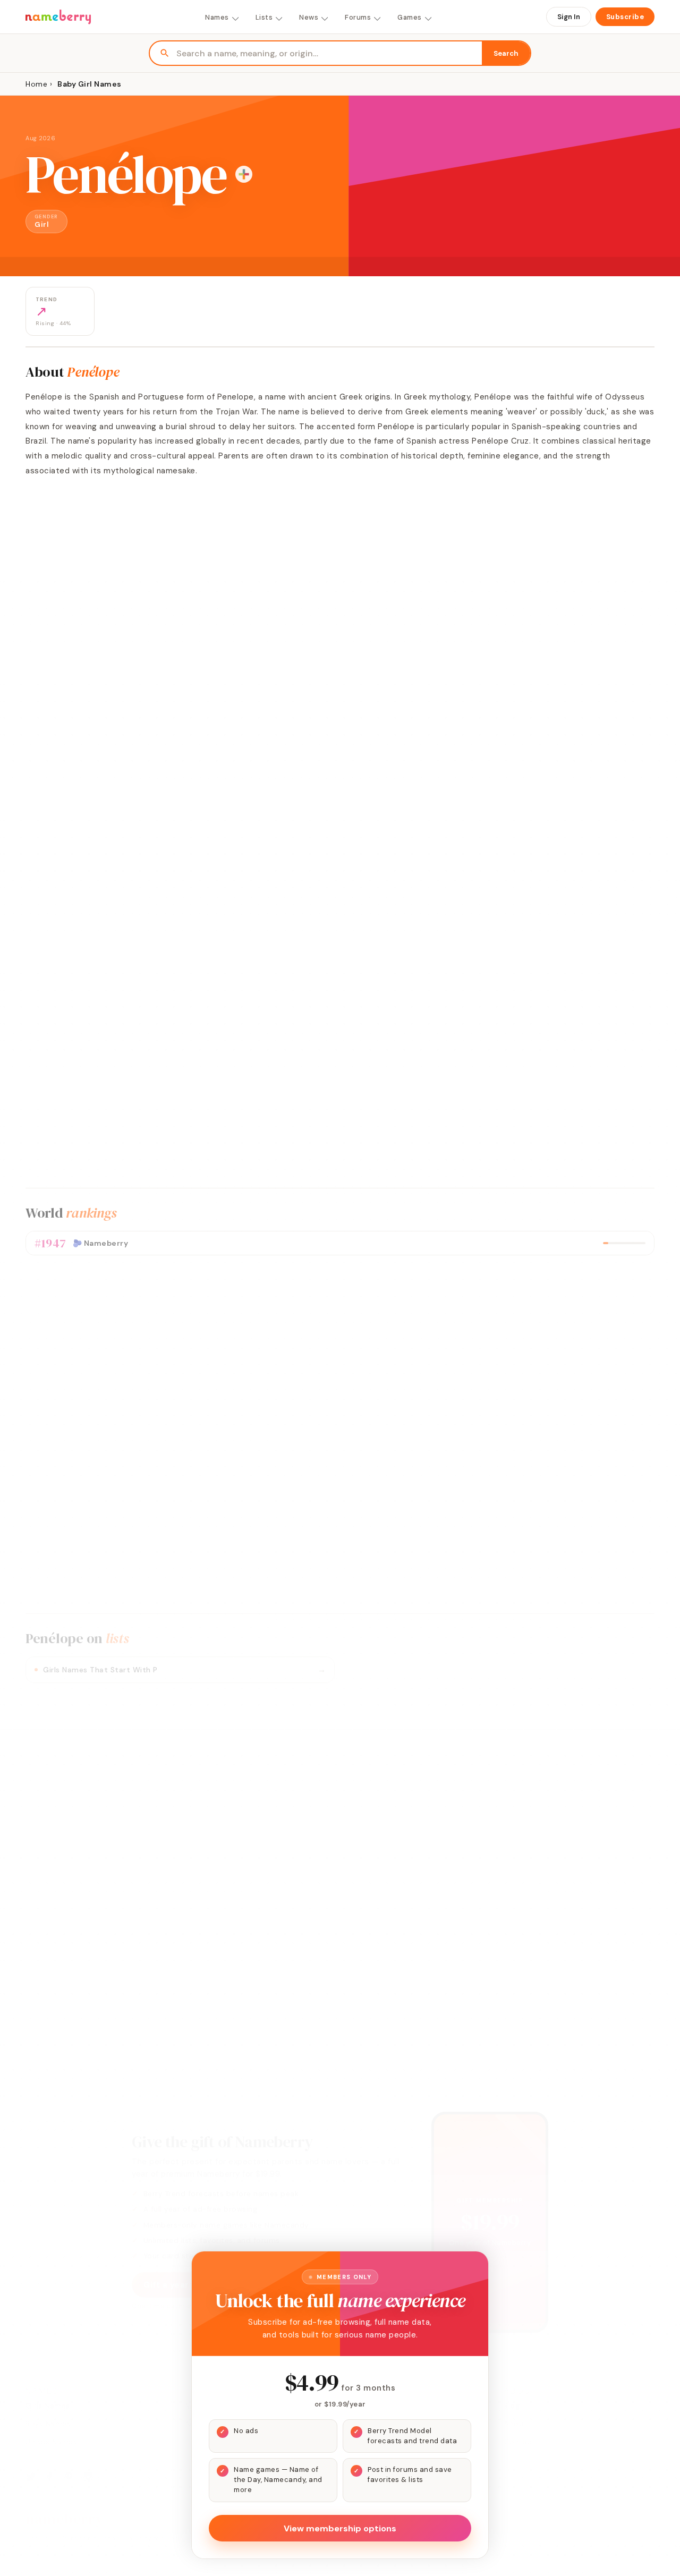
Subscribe (625, 17)
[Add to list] (244, 174)
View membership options (340, 2528)
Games (410, 17)
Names (217, 17)
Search (506, 53)
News (309, 17)
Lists (264, 17)
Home (36, 84)
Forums (358, 17)
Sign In (569, 17)
